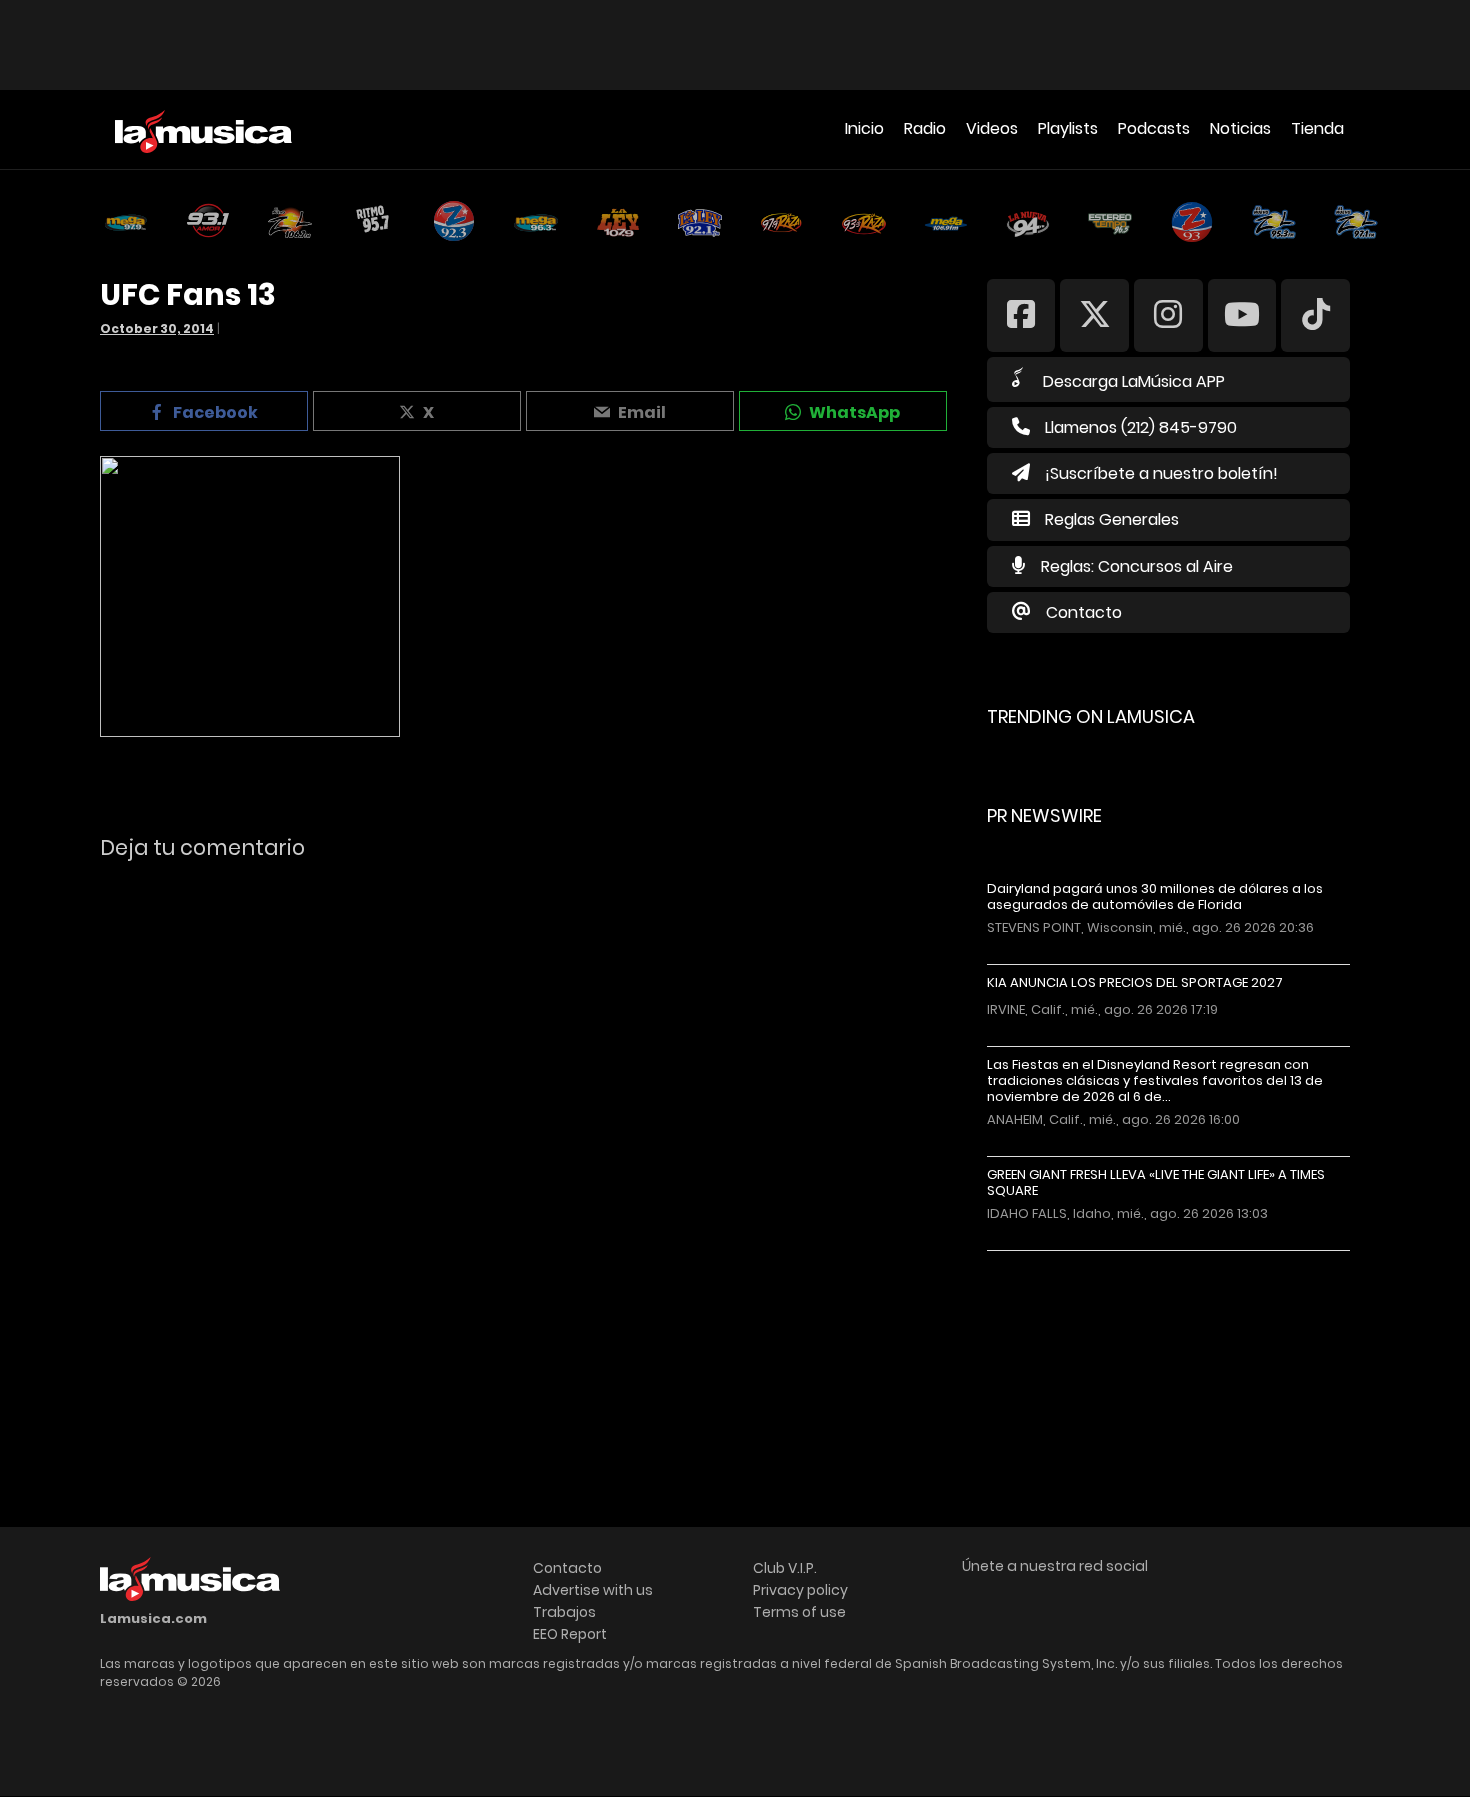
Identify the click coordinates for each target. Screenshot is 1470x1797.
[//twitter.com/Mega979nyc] (1094, 314)
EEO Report (570, 1634)
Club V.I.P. (785, 1568)
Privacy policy (800, 1590)
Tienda (1317, 128)
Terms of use (799, 1612)
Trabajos (564, 1612)
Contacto (1084, 612)
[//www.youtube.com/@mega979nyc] (1242, 314)
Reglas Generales (1112, 519)
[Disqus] (526, 1150)
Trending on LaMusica (1091, 716)
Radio (925, 128)
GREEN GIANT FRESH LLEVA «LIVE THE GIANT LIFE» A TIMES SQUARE (1156, 1183)
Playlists (1068, 128)
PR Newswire (1044, 815)
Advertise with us (593, 1590)
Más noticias (1053, 1260)
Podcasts (1154, 128)
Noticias (1240, 128)
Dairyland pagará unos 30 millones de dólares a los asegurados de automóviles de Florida (1155, 897)
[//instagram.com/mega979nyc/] (1168, 314)
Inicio (864, 128)
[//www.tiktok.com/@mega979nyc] (1315, 314)
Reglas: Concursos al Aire (1137, 566)
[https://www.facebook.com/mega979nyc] (1021, 314)
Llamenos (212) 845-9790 (1141, 427)
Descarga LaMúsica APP (1134, 381)
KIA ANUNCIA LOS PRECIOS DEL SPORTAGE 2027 (1135, 983)
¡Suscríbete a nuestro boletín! (1161, 473)
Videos (992, 128)
